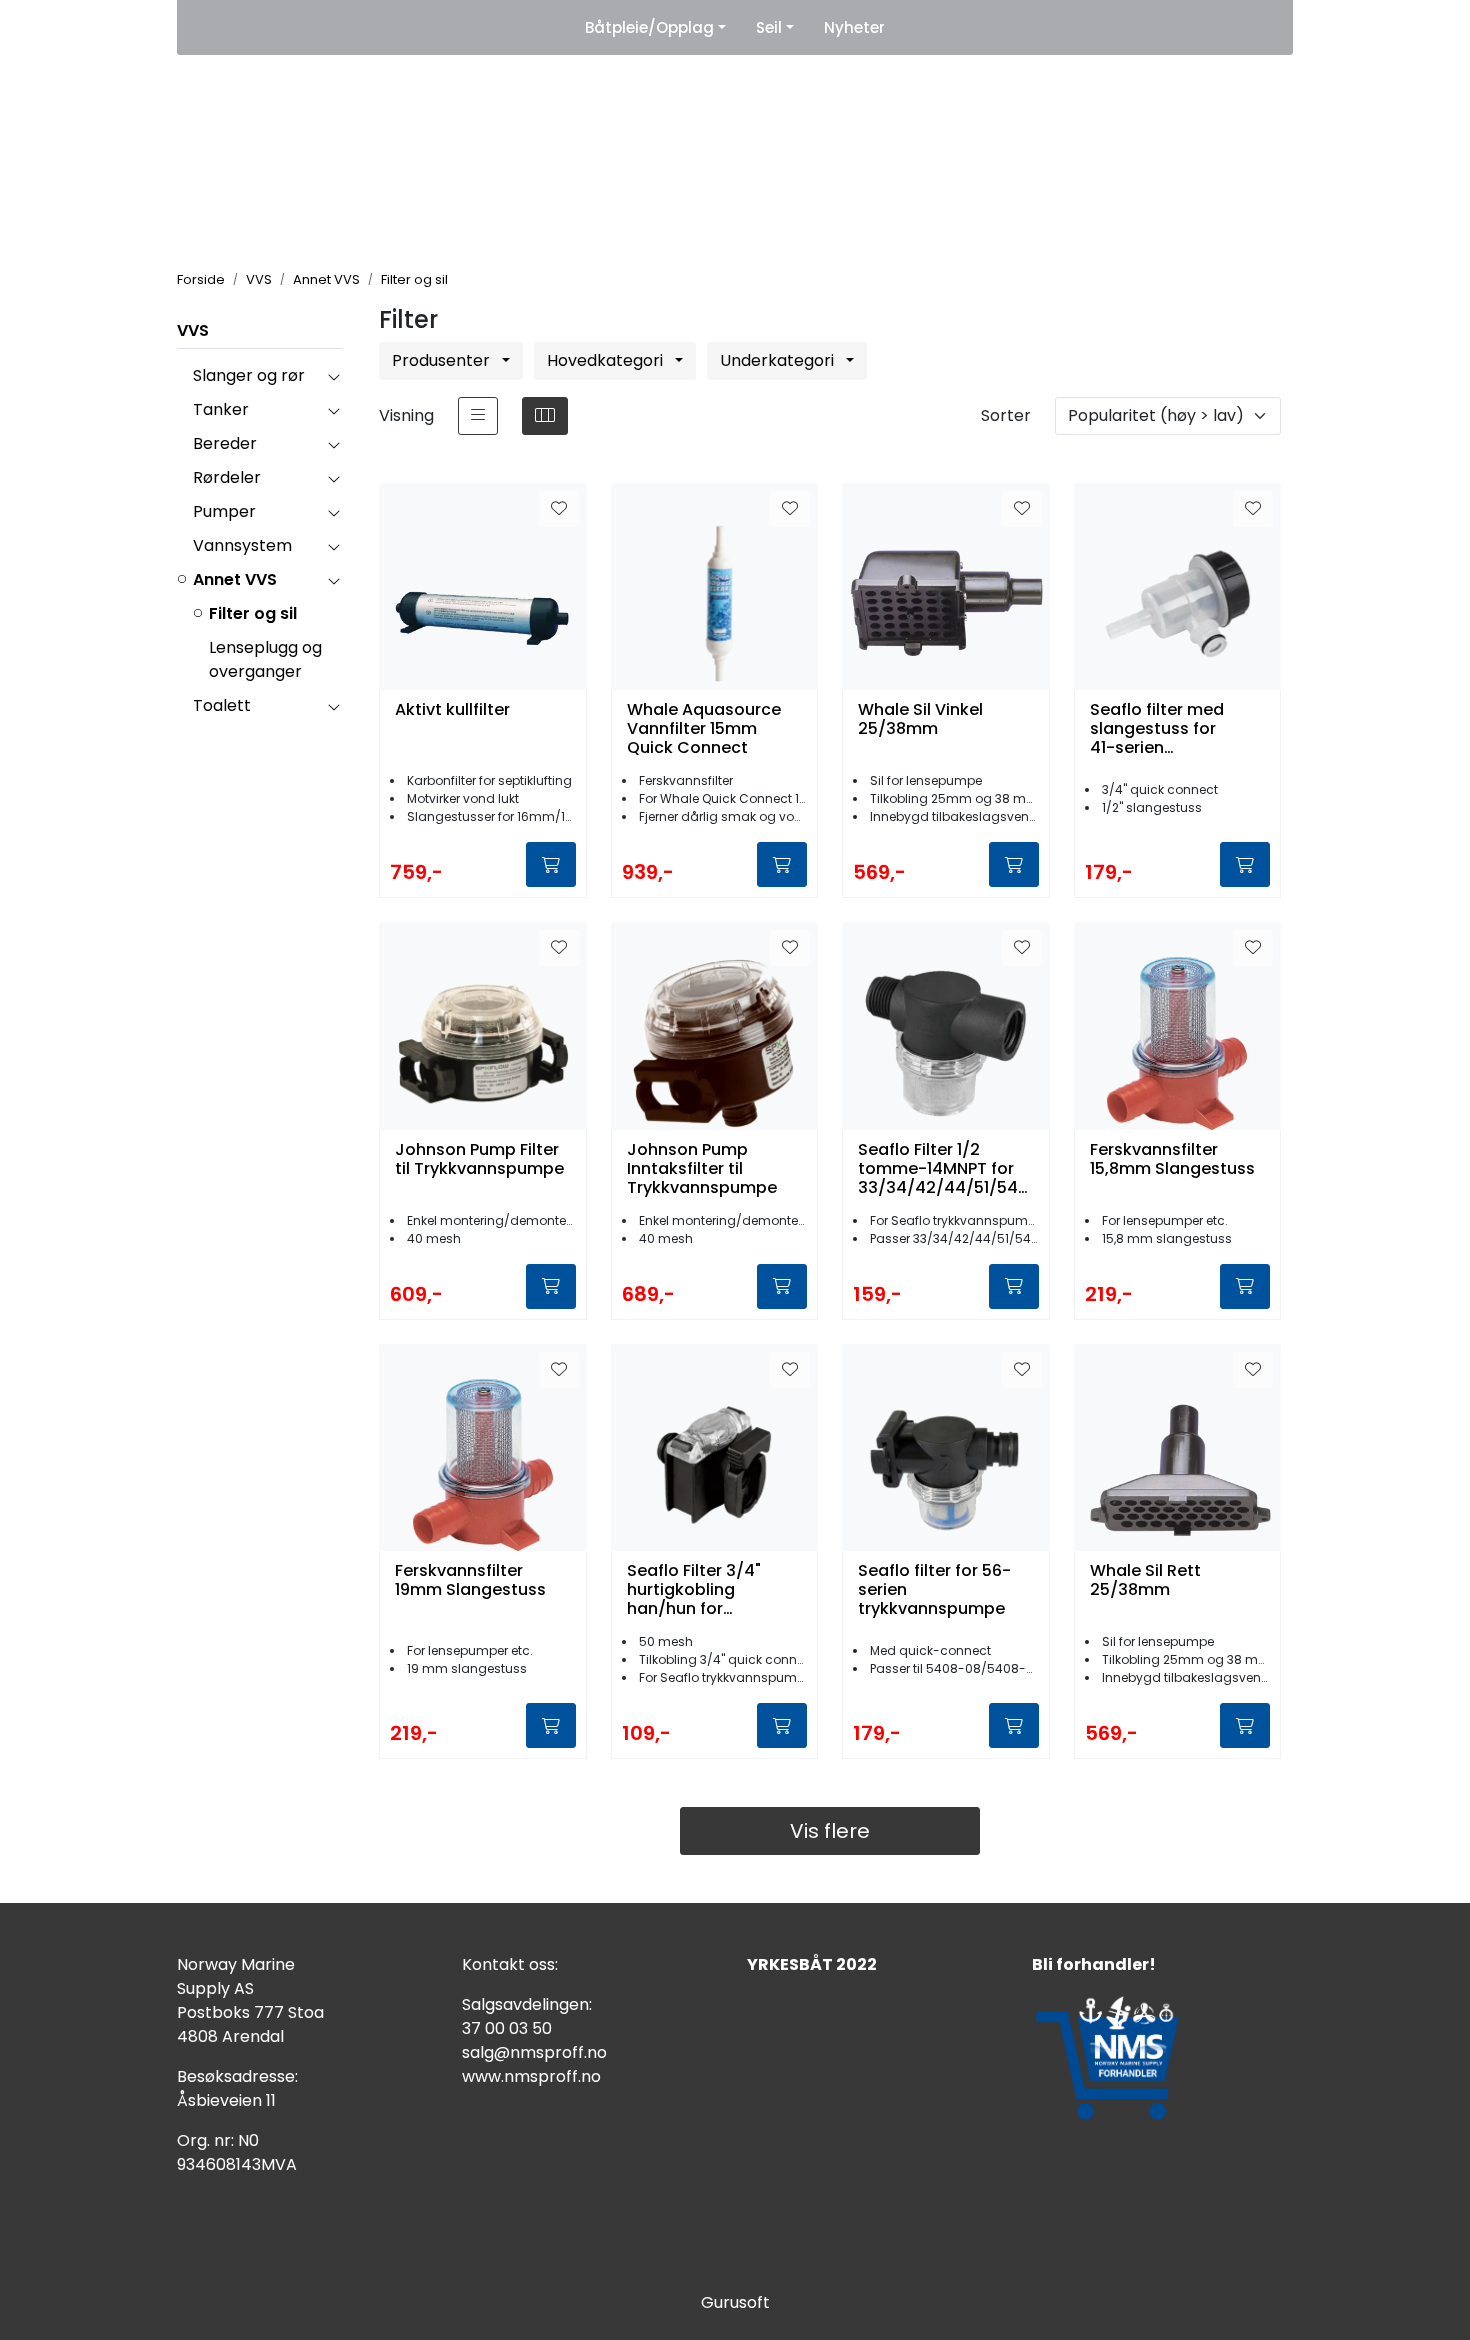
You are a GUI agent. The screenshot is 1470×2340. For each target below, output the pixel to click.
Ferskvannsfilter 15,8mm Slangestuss (1172, 1160)
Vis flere (830, 1831)
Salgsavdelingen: (527, 2004)
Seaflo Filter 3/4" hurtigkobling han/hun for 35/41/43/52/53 (694, 1590)
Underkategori (779, 360)
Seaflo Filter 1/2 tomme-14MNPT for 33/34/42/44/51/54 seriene (938, 1169)
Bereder (225, 443)
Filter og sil (253, 613)
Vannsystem (242, 545)
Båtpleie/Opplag (649, 27)
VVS (193, 330)
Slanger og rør (249, 375)
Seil (769, 27)
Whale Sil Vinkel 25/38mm (920, 720)
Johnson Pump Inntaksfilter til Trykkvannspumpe (702, 1169)
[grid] (545, 416)
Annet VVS (235, 579)
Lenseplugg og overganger (265, 659)
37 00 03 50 (507, 2028)
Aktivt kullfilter (452, 710)
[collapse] (333, 376)
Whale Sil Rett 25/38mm (1145, 1581)
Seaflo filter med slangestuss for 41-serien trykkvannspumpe (1163, 729)
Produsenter (443, 360)
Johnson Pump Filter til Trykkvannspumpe (479, 1160)
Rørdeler (227, 477)
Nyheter (854, 27)
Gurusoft (735, 2302)
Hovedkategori (607, 360)
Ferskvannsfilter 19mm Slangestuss (470, 1581)
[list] (478, 416)
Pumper (224, 511)
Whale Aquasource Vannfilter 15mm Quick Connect (704, 729)
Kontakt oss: (510, 1964)
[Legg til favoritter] (559, 509)
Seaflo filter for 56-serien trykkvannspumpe (934, 1590)
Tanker (221, 409)
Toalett (222, 705)
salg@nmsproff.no (534, 2052)
